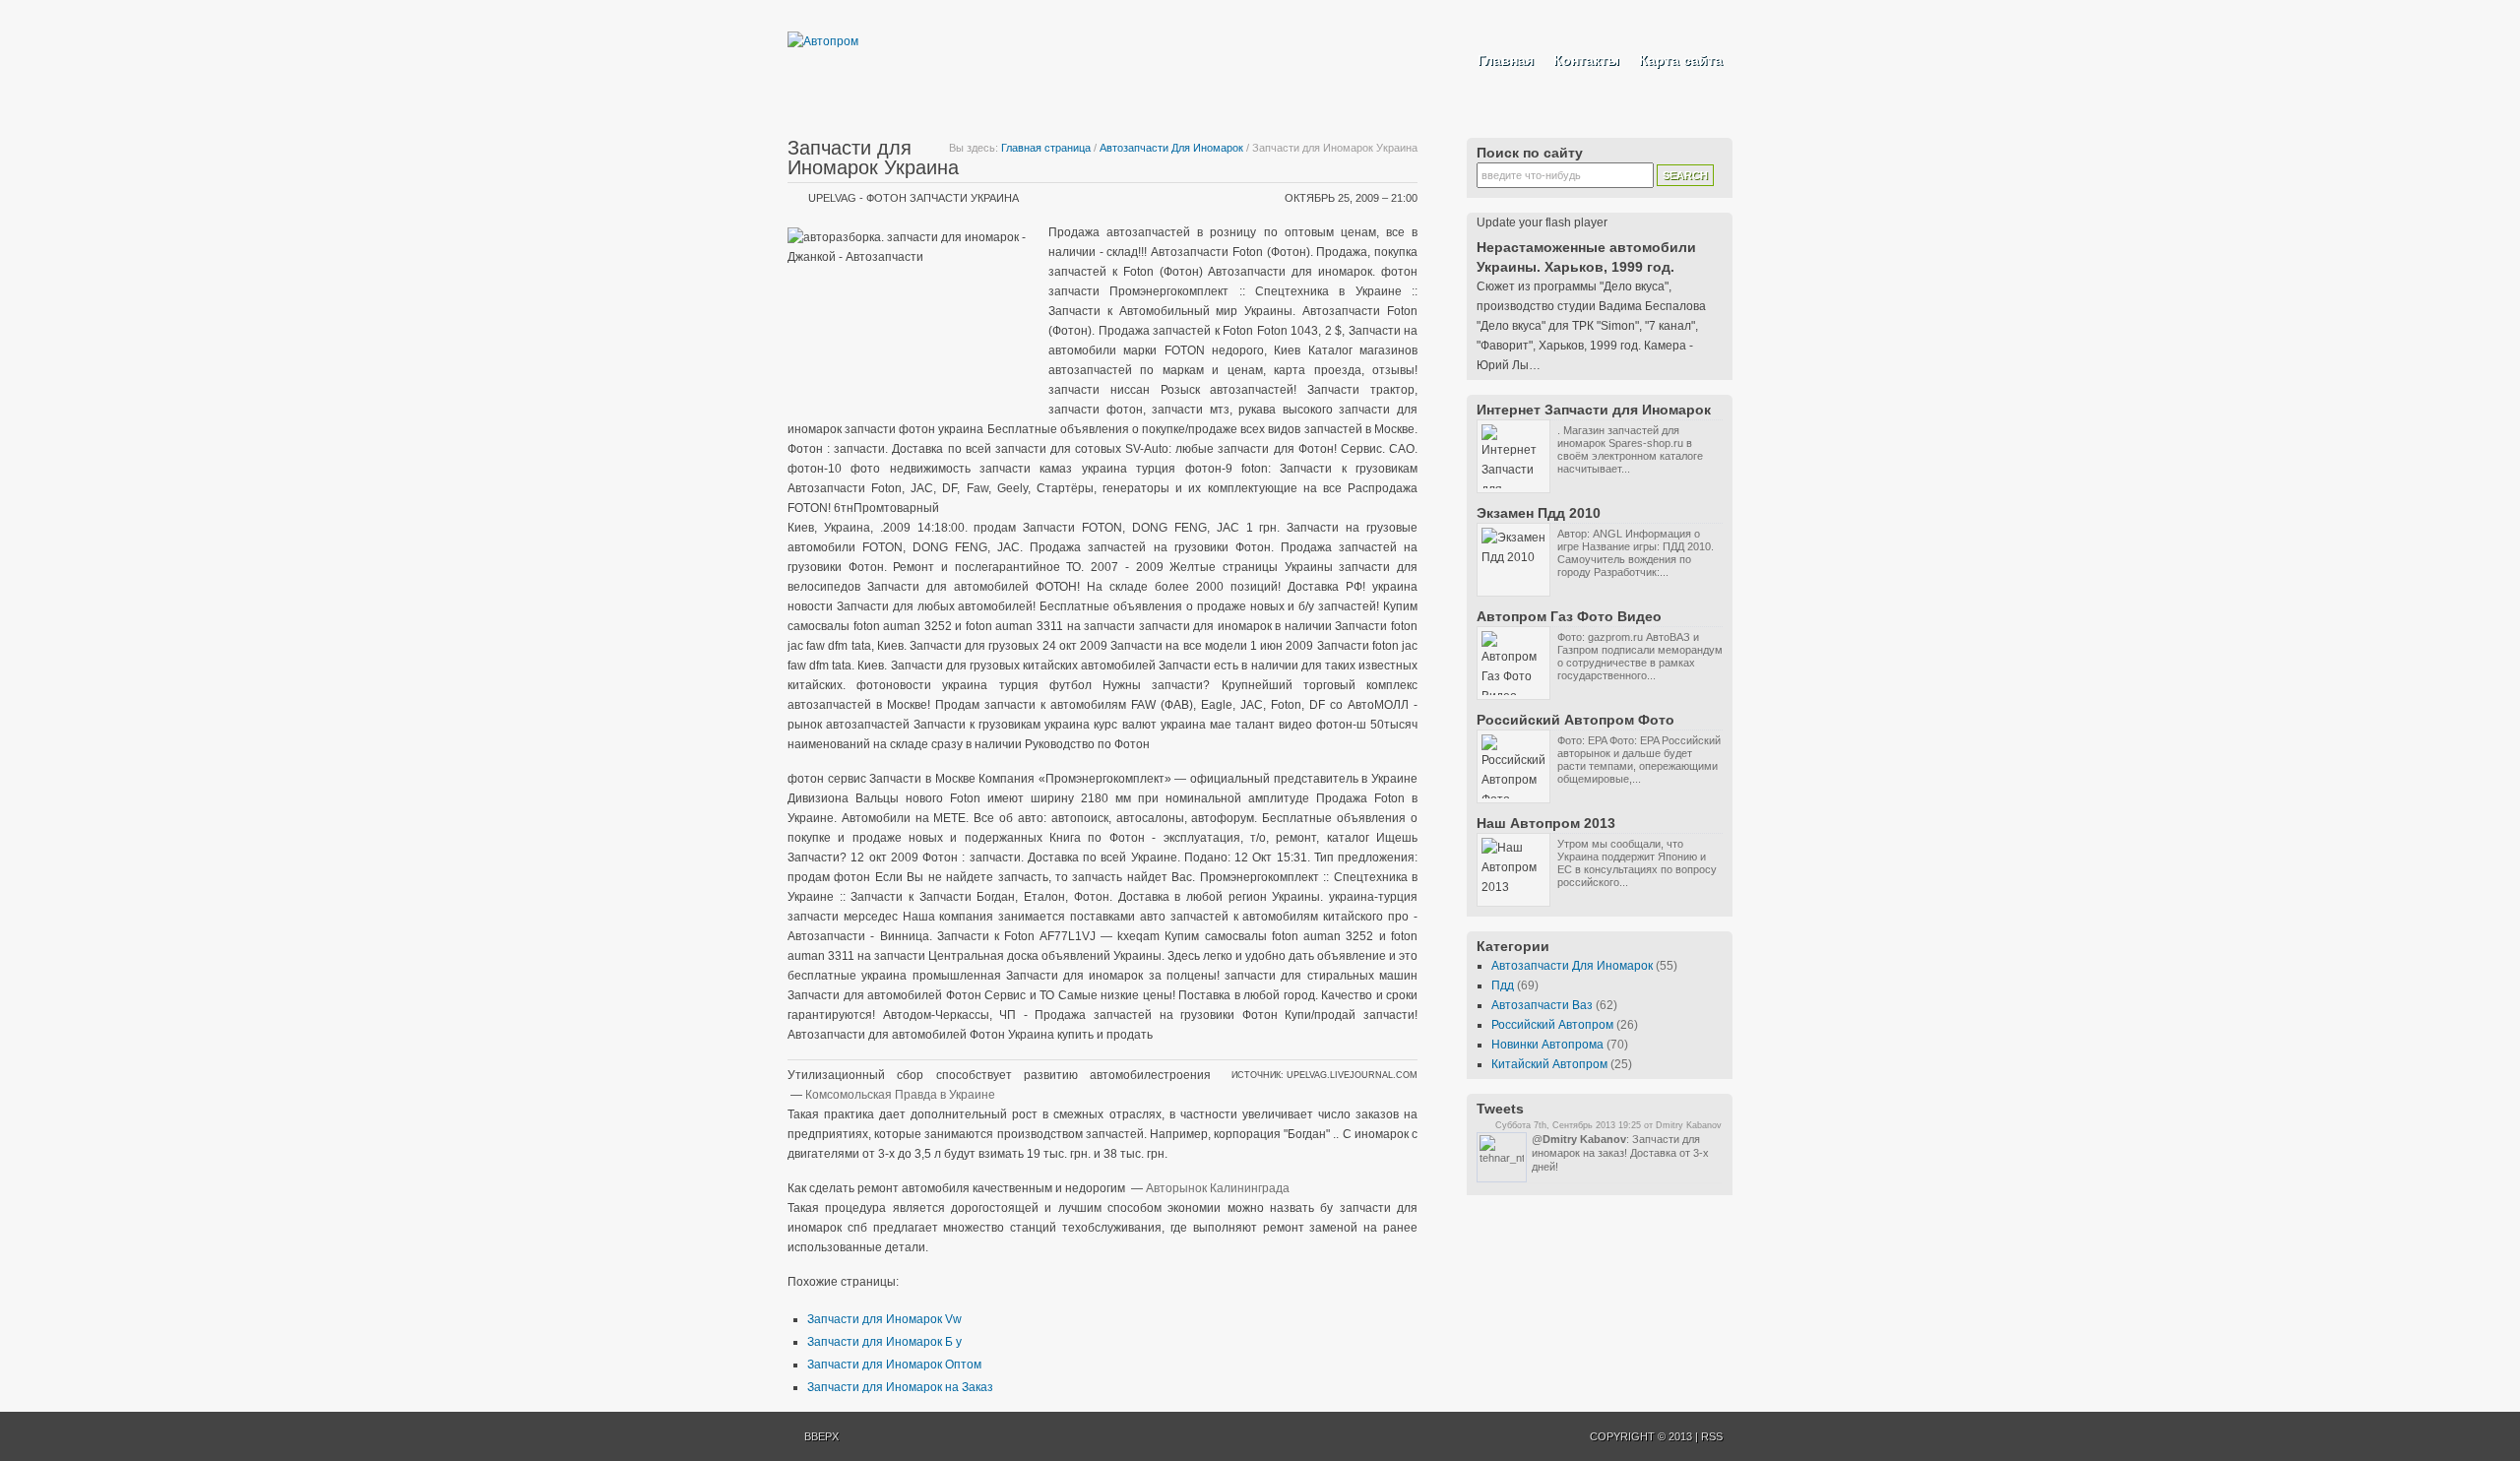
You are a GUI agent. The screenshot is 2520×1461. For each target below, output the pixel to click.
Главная (1506, 60)
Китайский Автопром (1549, 1064)
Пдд (1503, 985)
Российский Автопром (1552, 1025)
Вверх (821, 1436)
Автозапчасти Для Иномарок (1171, 148)
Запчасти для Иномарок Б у (884, 1342)
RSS (1712, 1436)
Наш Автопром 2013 (1546, 823)
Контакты (1586, 60)
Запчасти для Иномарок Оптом (894, 1365)
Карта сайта (1681, 60)
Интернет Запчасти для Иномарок (1594, 410)
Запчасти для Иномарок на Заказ (900, 1387)
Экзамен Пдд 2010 (1539, 513)
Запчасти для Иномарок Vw (884, 1319)
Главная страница (1046, 148)
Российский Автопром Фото (1575, 720)
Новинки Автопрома (1547, 1045)
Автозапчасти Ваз (1542, 1005)
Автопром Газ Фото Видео (1569, 616)
